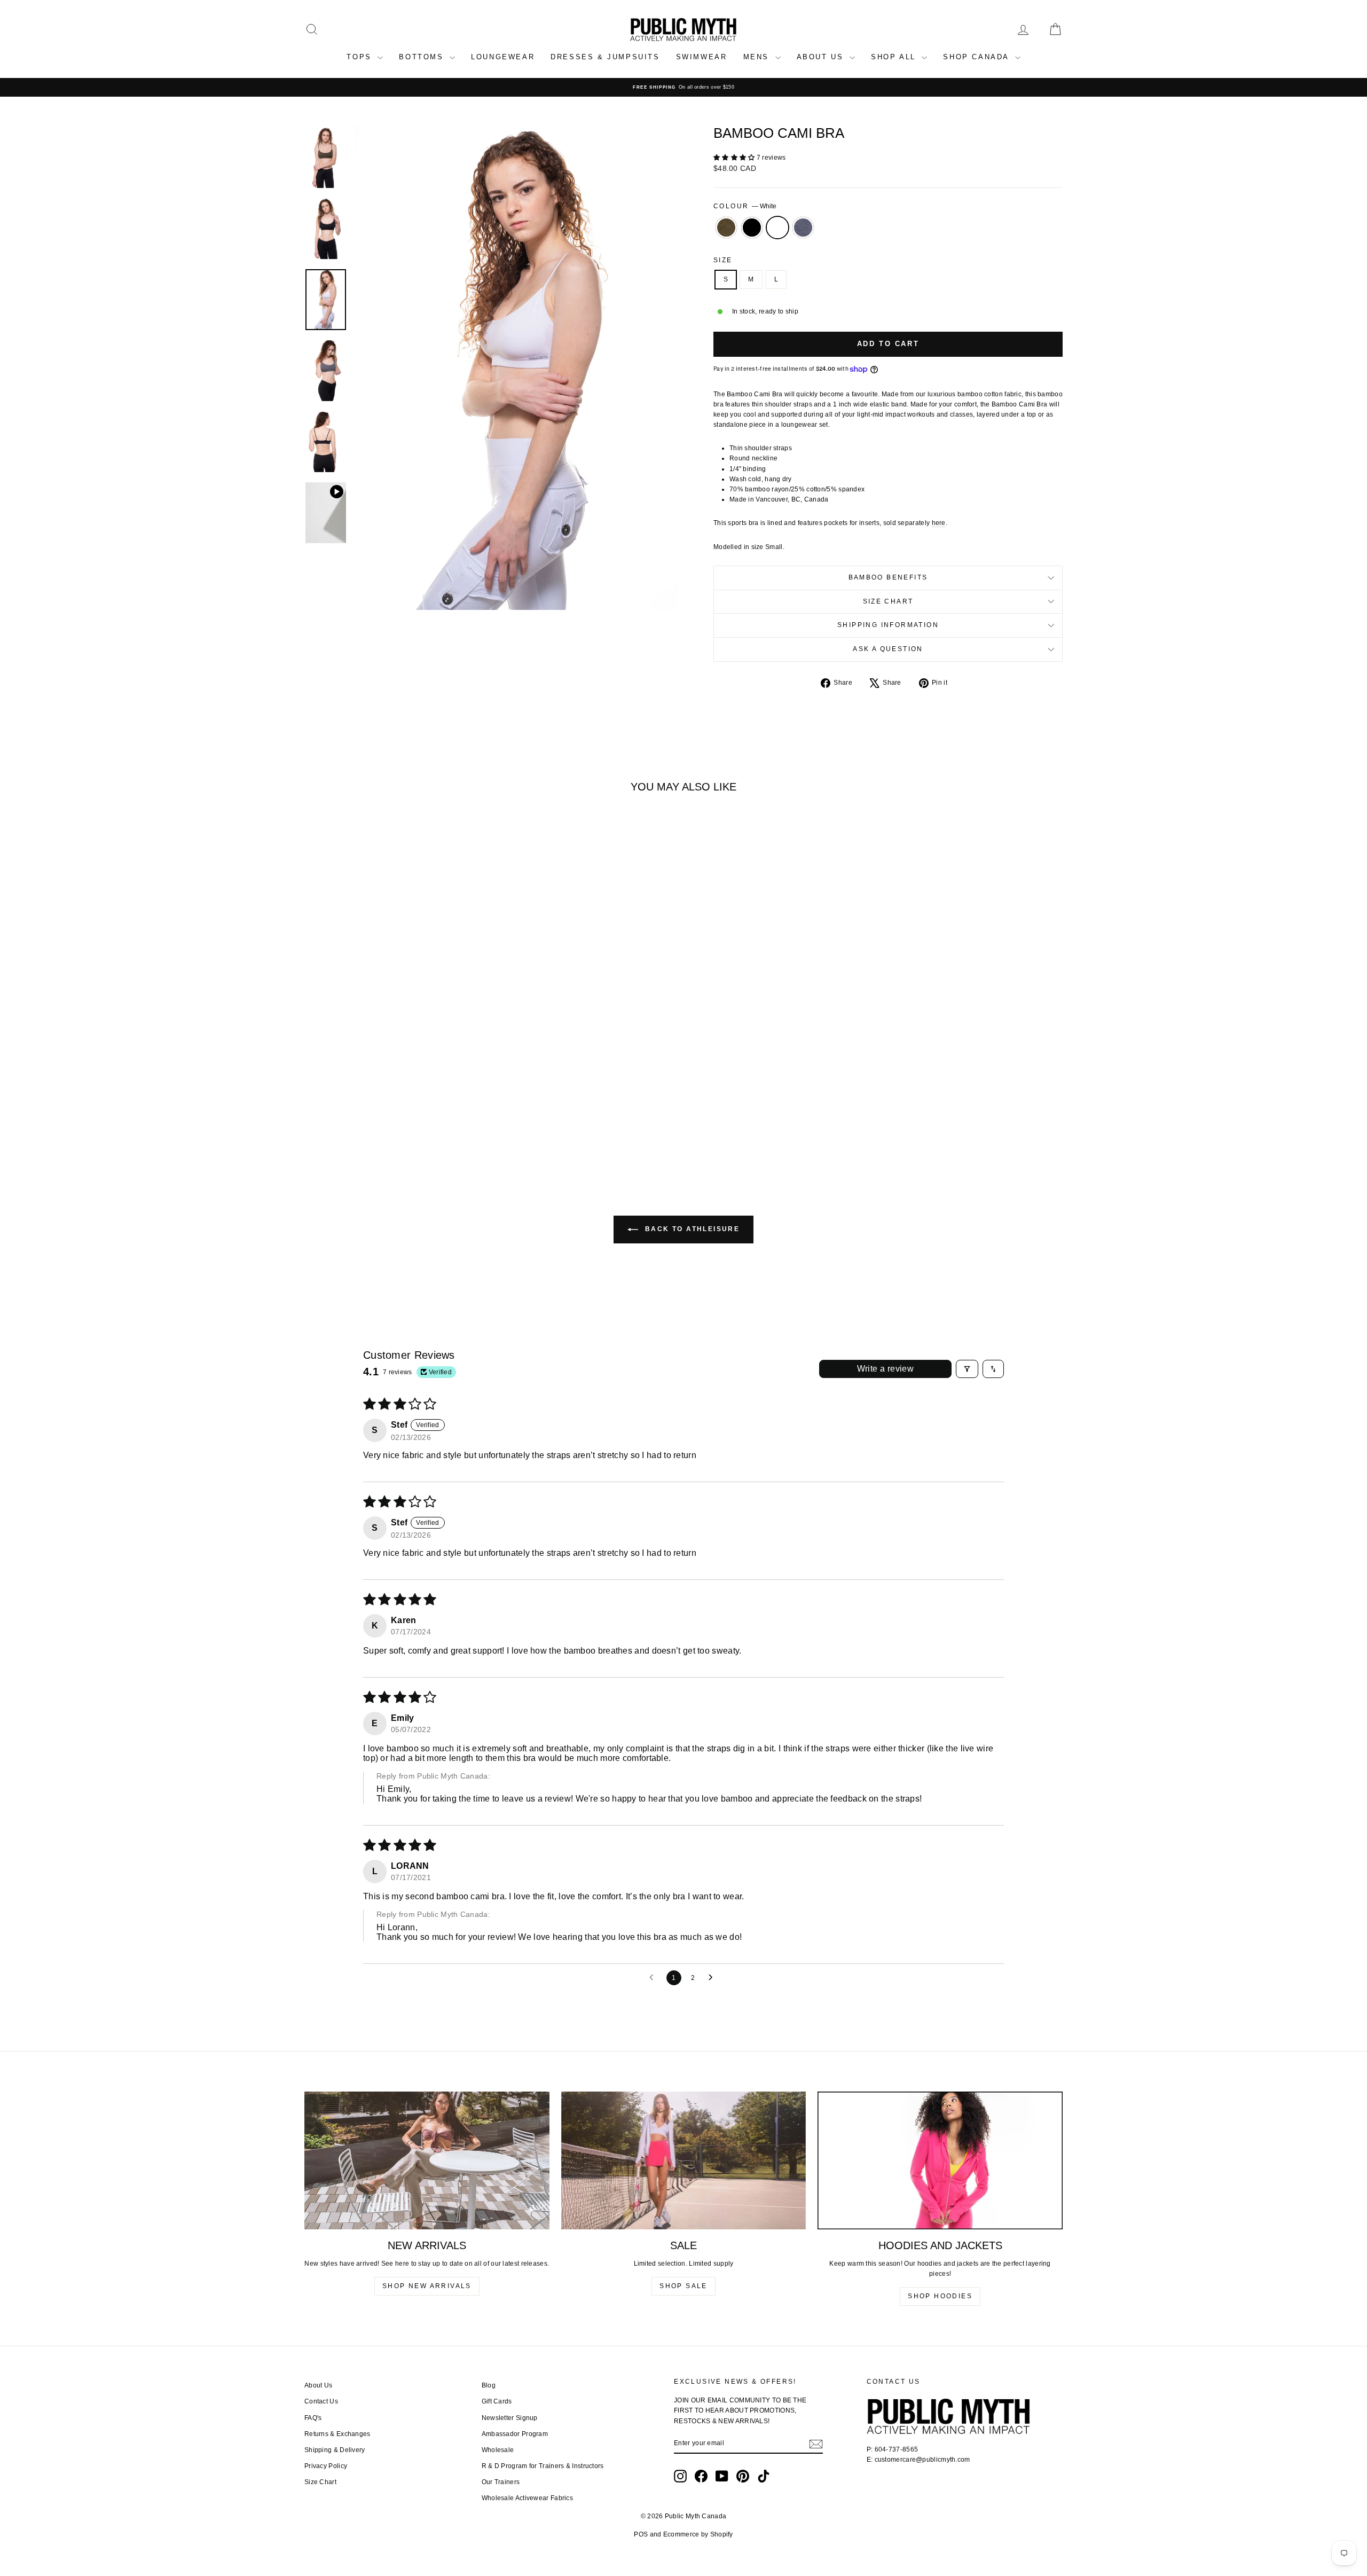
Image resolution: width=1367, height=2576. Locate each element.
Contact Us (321, 2401)
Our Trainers (501, 2482)
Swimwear (702, 57)
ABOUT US (822, 57)
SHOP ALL (895, 57)
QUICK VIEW (395, 1079)
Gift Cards (497, 2401)
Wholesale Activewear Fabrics (527, 2498)
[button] (735, 158)
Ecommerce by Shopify (698, 2534)
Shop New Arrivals (427, 2286)
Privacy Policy (326, 2466)
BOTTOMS (423, 57)
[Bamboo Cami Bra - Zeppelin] (416, 1126)
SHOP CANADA (977, 57)
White (777, 228)
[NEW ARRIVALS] (427, 2160)
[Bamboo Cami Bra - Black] (387, 1126)
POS (641, 2534)
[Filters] (967, 1369)
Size (723, 260)
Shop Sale (683, 2286)
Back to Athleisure (691, 1229)
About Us (318, 2385)
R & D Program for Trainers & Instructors (543, 2466)
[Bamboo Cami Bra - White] (402, 1126)
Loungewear (503, 57)
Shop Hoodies (940, 2296)
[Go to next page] (713, 1978)
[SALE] (684, 2160)
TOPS (361, 57)
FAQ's (313, 2418)
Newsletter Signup (510, 2418)
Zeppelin (803, 228)
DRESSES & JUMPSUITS (605, 57)
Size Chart (888, 601)
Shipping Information (888, 625)
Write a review (886, 1369)
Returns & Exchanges (337, 2434)
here (939, 523)
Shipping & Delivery (335, 2450)
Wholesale (498, 2450)
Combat (726, 228)
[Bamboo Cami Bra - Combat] (373, 1126)
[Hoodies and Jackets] (940, 2160)
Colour (745, 206)
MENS (758, 57)
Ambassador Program (515, 2434)
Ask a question (888, 649)
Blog (489, 2385)
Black (752, 228)
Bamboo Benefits (888, 577)
